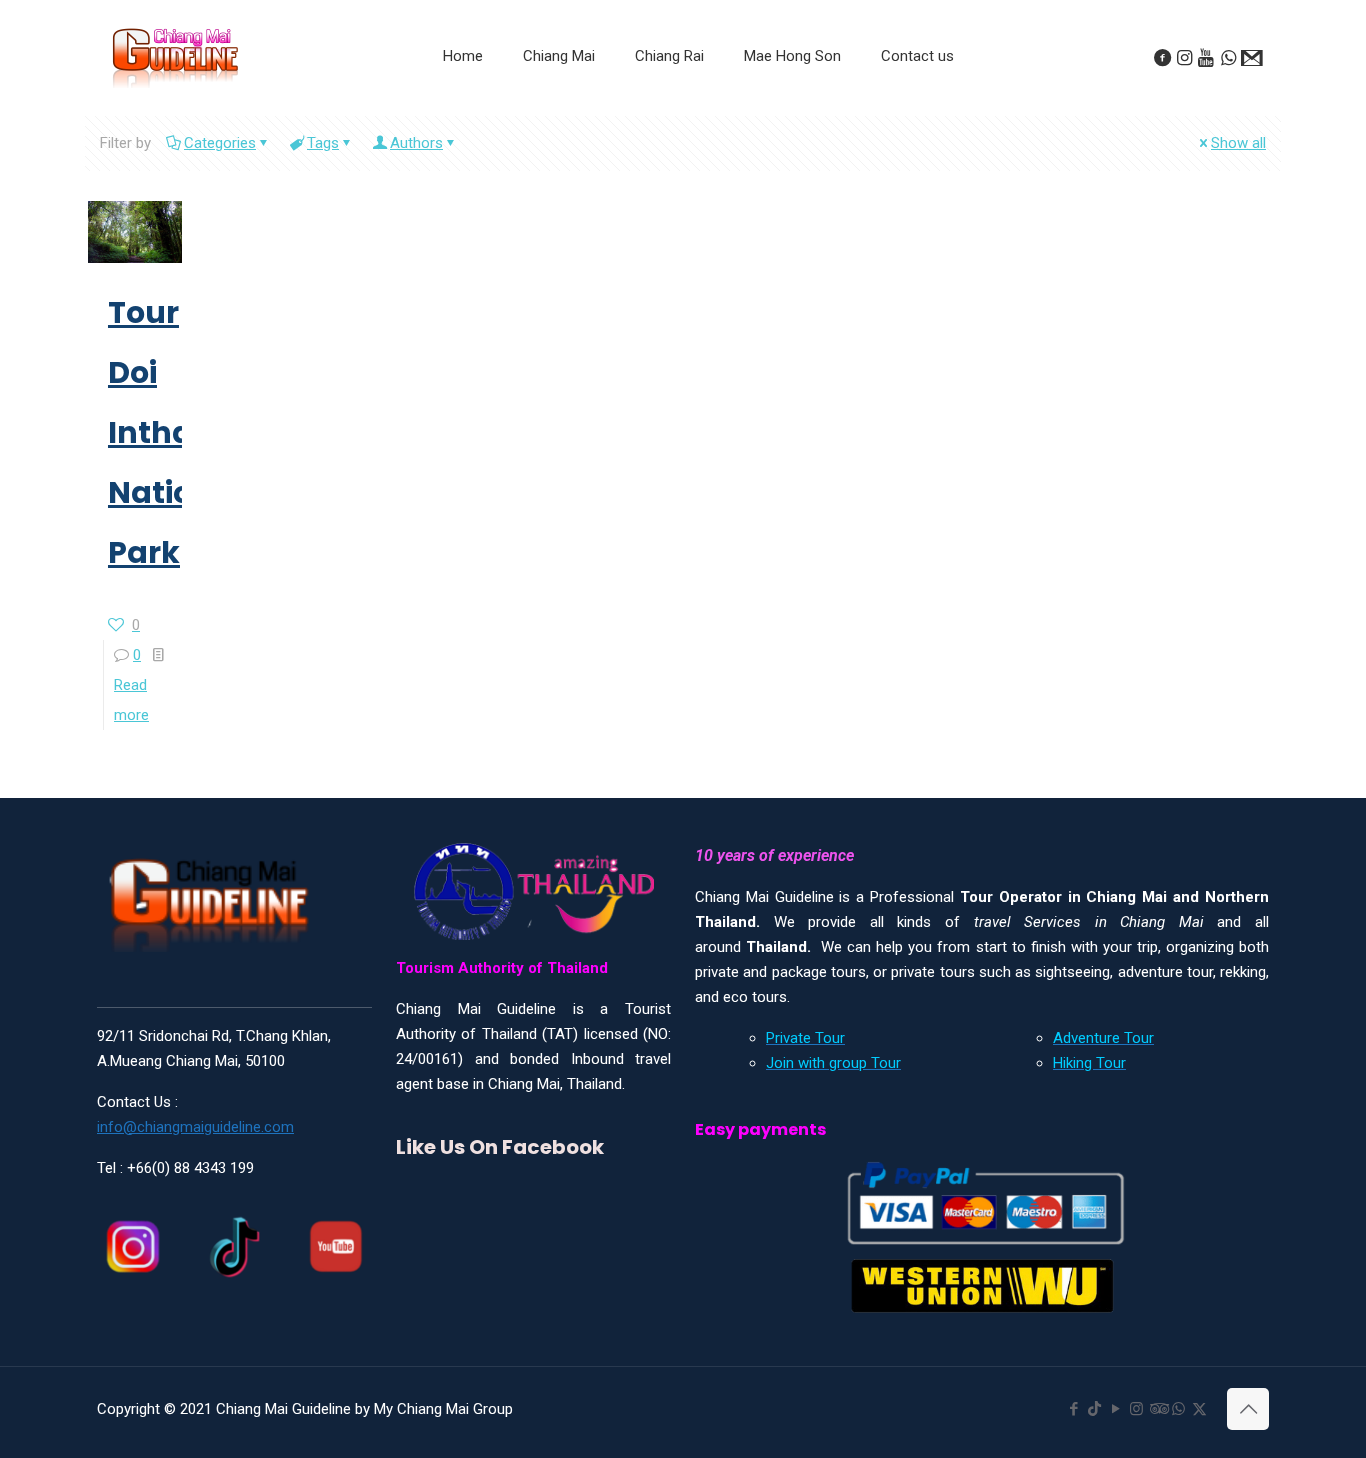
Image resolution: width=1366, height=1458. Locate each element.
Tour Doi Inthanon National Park (181, 432)
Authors (416, 143)
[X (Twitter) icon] (1199, 1409)
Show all (1238, 143)
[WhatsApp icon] (1178, 1409)
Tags (323, 143)
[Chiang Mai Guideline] (175, 57)
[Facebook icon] (1073, 1409)
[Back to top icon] (1248, 1409)
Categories (220, 143)
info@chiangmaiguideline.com (195, 1127)
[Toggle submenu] (559, 106)
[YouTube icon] (1115, 1409)
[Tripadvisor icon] (1157, 1409)
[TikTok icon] (1094, 1409)
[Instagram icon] (1136, 1409)
